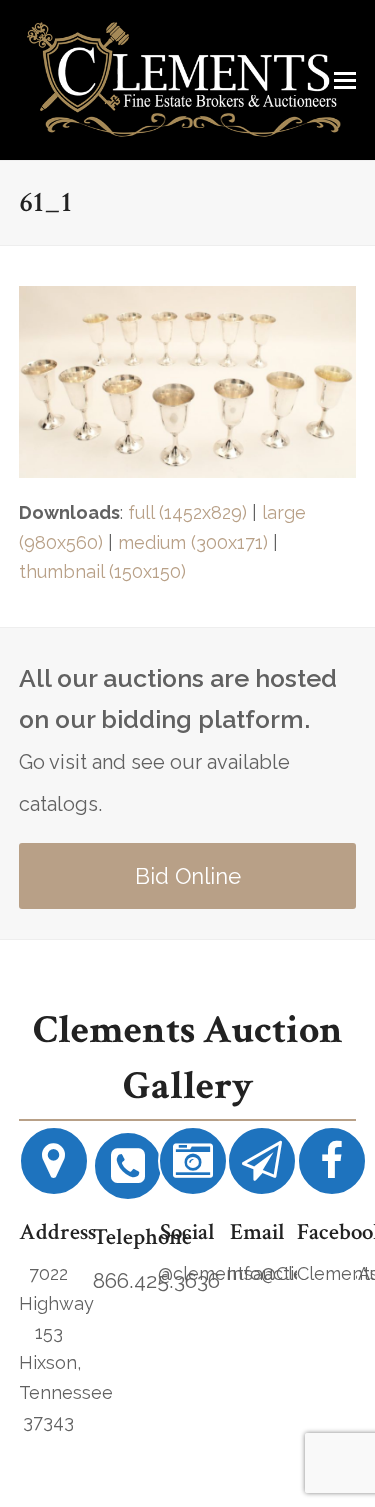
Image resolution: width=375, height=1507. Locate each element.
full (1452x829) (187, 512)
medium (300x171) (193, 542)
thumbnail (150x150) (102, 571)
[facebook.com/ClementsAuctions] (332, 1168)
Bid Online (188, 876)
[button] (345, 80)
